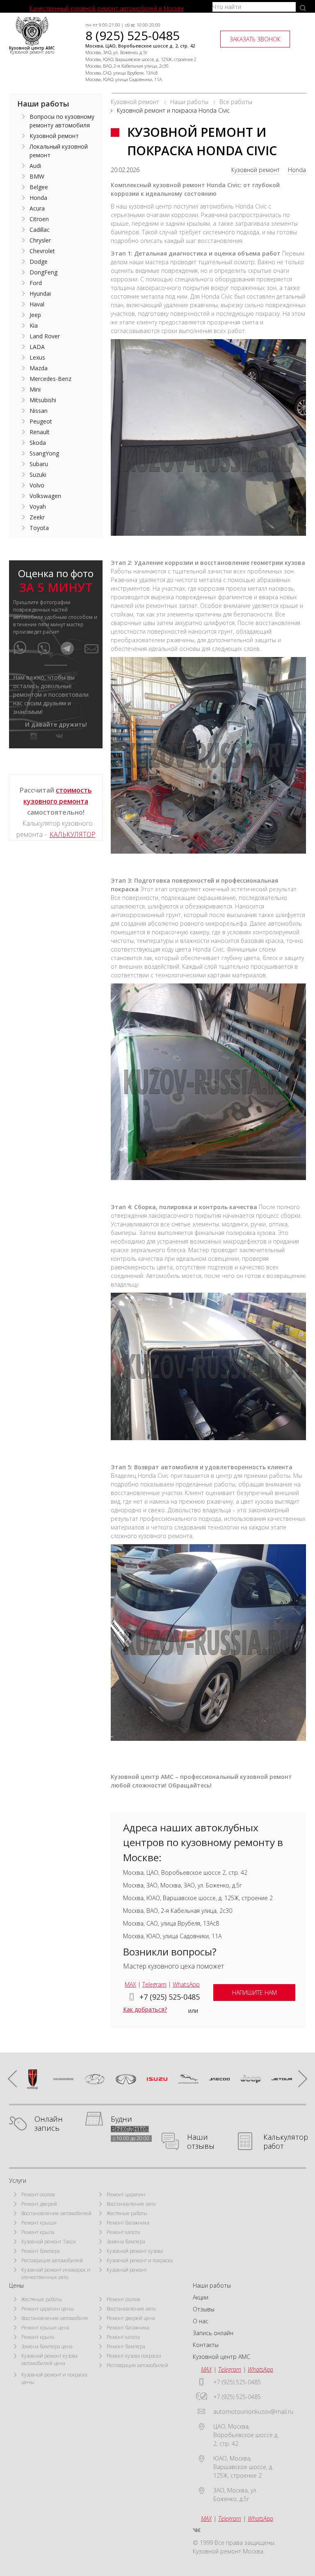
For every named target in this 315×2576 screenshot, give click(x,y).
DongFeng (43, 272)
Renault (40, 432)
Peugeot (41, 421)
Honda (297, 170)
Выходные (129, 2129)
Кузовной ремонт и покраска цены (54, 2378)
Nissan (39, 411)
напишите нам (255, 1993)
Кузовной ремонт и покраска (140, 2260)
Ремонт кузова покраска (134, 2356)
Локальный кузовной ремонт (59, 151)
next (299, 2079)
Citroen (39, 219)
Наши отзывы (201, 2142)
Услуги (18, 2181)
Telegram (154, 1984)
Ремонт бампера (41, 2251)
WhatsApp (186, 1984)
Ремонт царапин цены (48, 2309)
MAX (130, 1984)
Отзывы (204, 2309)
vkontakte (59, 736)
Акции (201, 2297)
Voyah (38, 506)
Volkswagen (45, 496)
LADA (37, 347)
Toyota (39, 528)
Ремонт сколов (38, 2194)
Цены (16, 2285)
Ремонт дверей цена (131, 2318)
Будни (121, 2119)
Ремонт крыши (39, 2223)
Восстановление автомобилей (56, 2213)
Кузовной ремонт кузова (135, 2251)
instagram (34, 736)
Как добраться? (145, 2009)
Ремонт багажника (128, 2223)
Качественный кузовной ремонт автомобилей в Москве (107, 8)
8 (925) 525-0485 (132, 35)
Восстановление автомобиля (55, 2318)
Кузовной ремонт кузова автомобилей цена (49, 2360)
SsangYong (44, 453)
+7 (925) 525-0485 (170, 1997)
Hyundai (40, 293)
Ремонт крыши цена (45, 2328)
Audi (35, 166)
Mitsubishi (43, 400)
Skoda (38, 443)
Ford (36, 283)
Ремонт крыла (38, 2232)
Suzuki (38, 475)
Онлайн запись (49, 2124)
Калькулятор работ (286, 2142)
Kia (34, 325)
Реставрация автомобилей (52, 2260)
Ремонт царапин (126, 2194)
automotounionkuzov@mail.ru (253, 2412)
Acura (37, 208)
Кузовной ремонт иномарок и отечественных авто (56, 2274)
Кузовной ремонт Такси (49, 2242)
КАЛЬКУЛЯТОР (73, 834)
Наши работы (43, 104)
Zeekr (37, 517)
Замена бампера (126, 2242)
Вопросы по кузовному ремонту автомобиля (62, 121)
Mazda (39, 368)
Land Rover (45, 336)
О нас (201, 2321)
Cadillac (40, 230)
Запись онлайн (213, 2333)
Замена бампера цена (47, 2346)
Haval (37, 304)
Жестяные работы (127, 2213)
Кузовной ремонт (256, 170)
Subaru (39, 464)
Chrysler (40, 240)
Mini (35, 389)
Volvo (37, 485)
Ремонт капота (123, 2232)
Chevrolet (42, 251)
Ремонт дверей (39, 2204)
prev (16, 2079)
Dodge (39, 262)
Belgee (39, 187)
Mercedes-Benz (50, 379)
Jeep (35, 315)
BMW (37, 176)
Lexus (37, 357)
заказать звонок (255, 39)
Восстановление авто (131, 2204)
